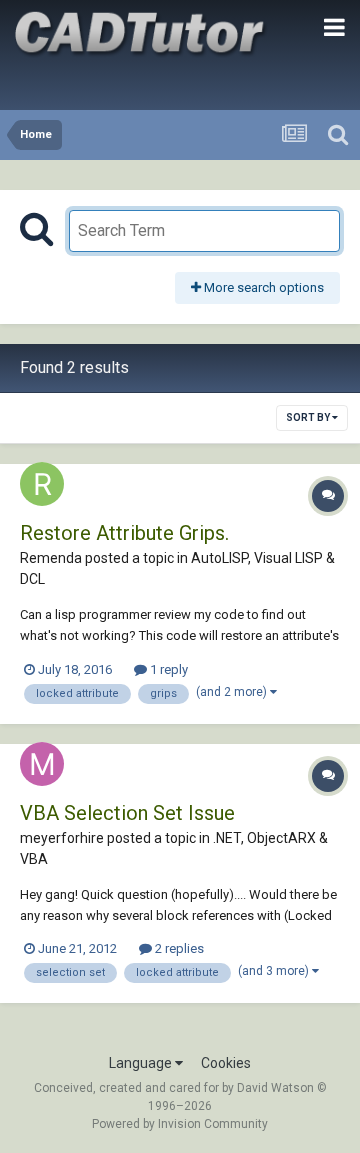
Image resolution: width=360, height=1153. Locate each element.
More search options (262, 287)
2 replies (178, 948)
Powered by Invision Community (180, 1124)
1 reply (167, 669)
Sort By (309, 417)
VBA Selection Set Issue (127, 813)
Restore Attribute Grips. (124, 533)
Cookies (226, 1063)
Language (142, 1063)
